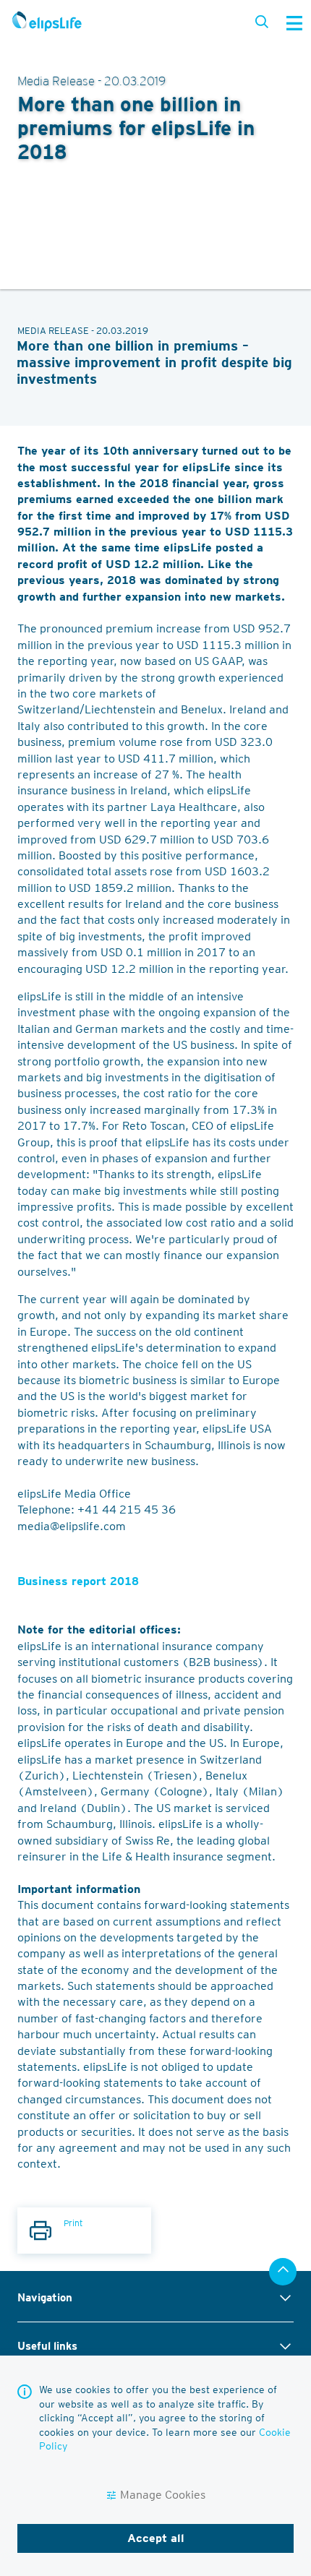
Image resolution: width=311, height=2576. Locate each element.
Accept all (156, 2538)
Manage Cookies (163, 2495)
